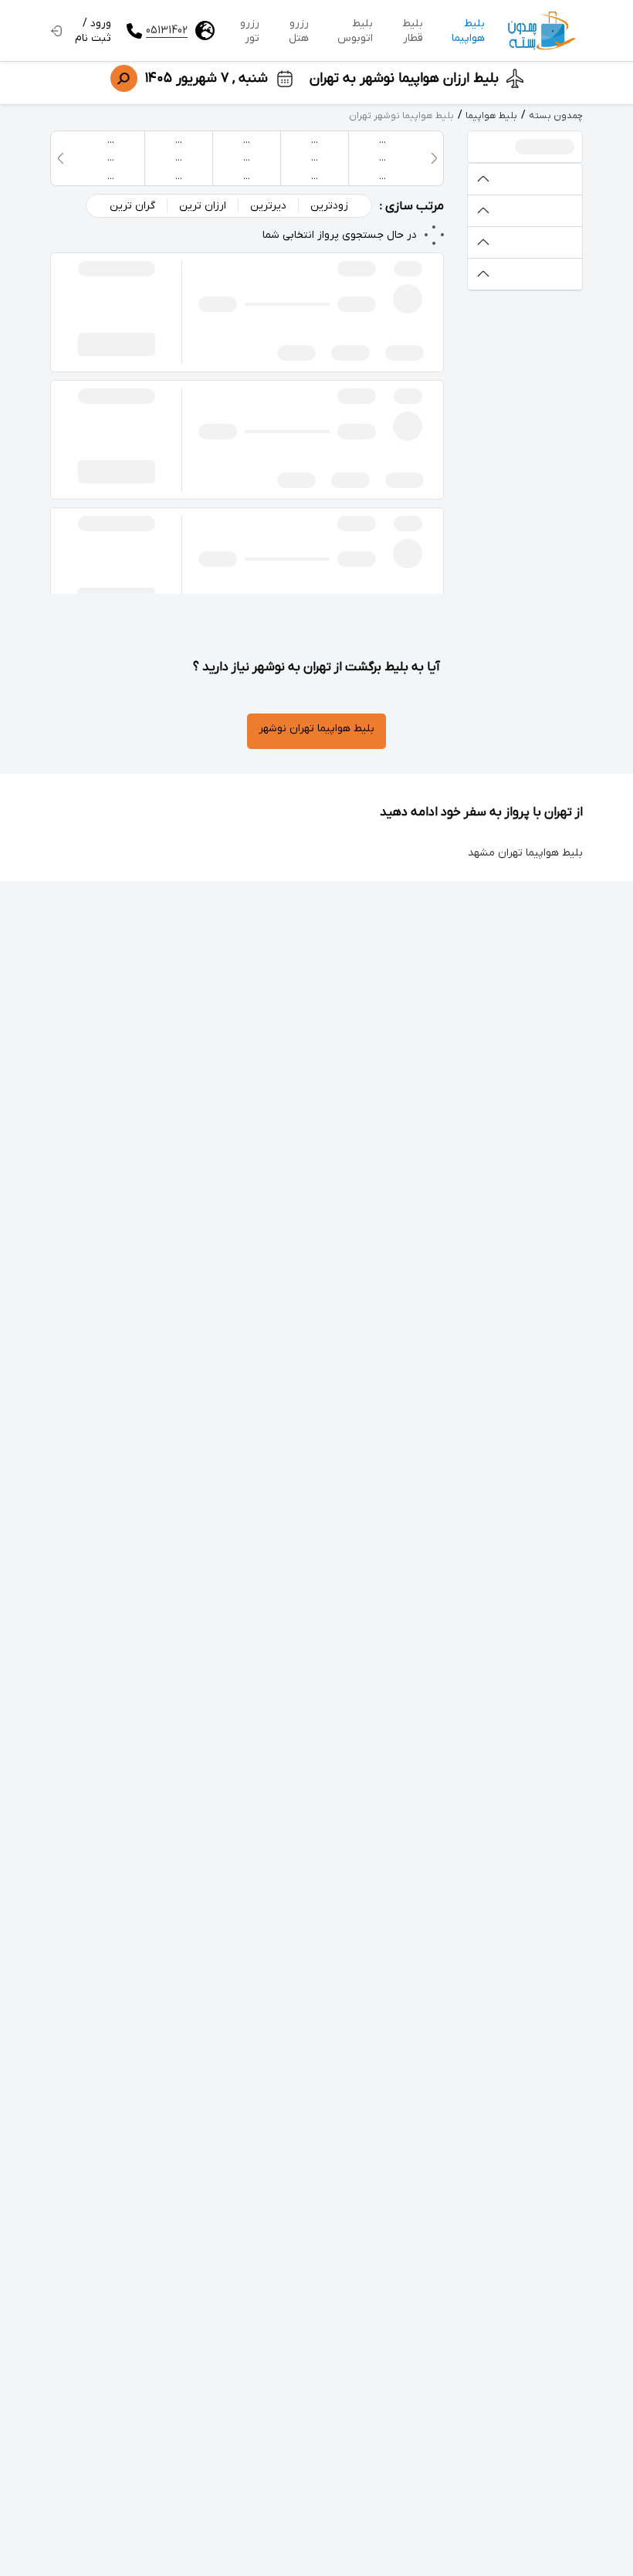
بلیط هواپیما (468, 31)
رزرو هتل (299, 31)
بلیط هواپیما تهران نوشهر (316, 729)
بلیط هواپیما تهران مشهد (525, 853)
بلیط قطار (413, 31)
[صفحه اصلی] (542, 31)
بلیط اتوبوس (355, 31)
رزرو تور (250, 31)
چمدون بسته (556, 116)
